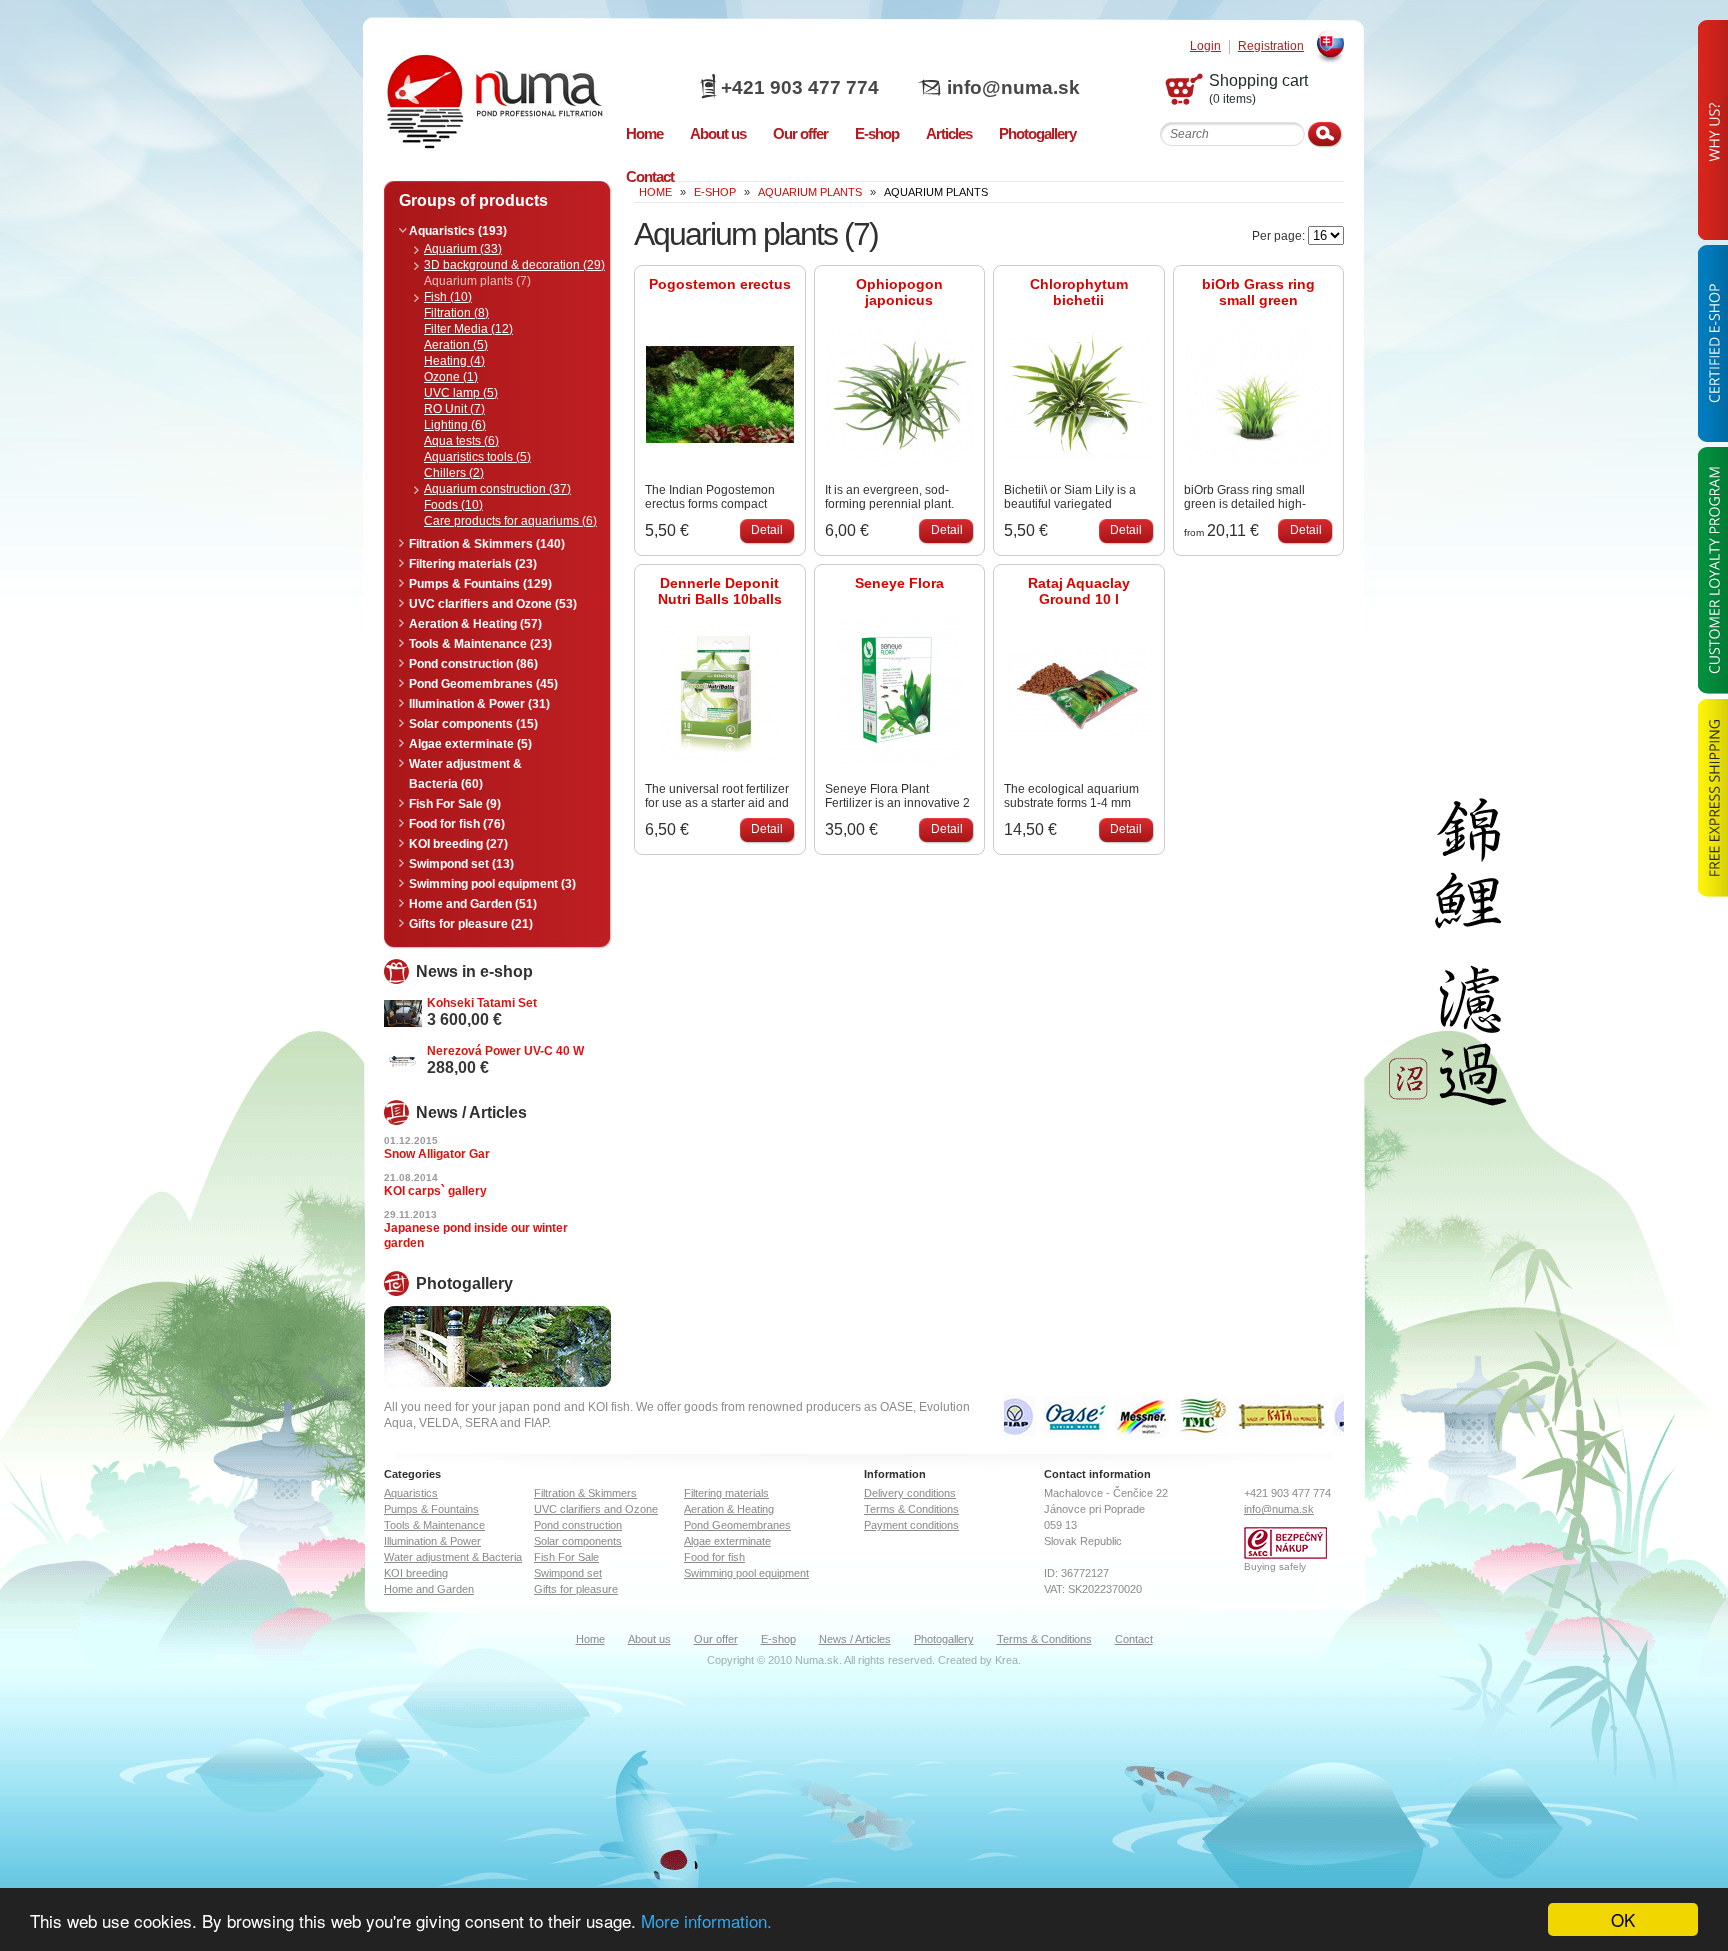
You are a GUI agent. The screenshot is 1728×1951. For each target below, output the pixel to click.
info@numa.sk (1013, 87)
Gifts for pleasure (576, 1589)
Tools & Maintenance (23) (480, 644)
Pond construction (578, 1525)
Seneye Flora (899, 583)
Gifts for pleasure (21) (471, 924)
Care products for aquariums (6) (510, 521)
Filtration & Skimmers (585, 1493)
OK (1623, 1919)
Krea (1006, 1660)
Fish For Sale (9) (455, 804)
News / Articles (855, 1639)
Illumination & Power (432, 1541)
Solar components (578, 1541)
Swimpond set (568, 1573)
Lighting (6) (455, 425)
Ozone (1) (451, 377)
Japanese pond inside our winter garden (476, 1235)
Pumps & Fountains (431, 1509)
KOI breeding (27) (458, 844)
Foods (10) (453, 505)
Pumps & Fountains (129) (480, 584)
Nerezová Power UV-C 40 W (505, 1051)
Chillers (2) (454, 473)
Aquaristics (411, 1493)
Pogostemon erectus (720, 284)
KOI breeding (416, 1573)
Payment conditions (911, 1525)
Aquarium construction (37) (497, 489)
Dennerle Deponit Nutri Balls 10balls (720, 591)
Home (590, 1639)
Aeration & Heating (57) (475, 624)
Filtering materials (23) (473, 564)
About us (649, 1639)
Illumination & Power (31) (479, 704)
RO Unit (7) (454, 409)
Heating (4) (454, 361)
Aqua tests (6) (461, 441)
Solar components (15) (473, 724)
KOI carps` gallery (435, 1191)
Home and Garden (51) (473, 904)
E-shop (778, 1639)
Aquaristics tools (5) (477, 457)
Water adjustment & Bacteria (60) (465, 774)
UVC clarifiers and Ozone (596, 1509)
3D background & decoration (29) (514, 265)
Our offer (716, 1639)
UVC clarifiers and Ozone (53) (493, 604)
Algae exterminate (727, 1541)
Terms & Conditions (911, 1509)
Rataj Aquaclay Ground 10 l (1079, 591)
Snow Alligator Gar (437, 1154)
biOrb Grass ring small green (1258, 292)
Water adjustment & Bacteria (453, 1557)
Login (1205, 46)
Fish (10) (448, 297)
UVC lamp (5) (461, 393)
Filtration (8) (456, 313)
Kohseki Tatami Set (482, 1003)
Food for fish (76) (457, 824)
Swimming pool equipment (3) (492, 884)
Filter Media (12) (468, 329)
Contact (1134, 1639)
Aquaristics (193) (458, 231)
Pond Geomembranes (737, 1525)
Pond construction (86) (473, 664)
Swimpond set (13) (461, 864)
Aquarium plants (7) (477, 281)
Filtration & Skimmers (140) (487, 544)
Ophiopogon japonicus (899, 292)
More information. (706, 1920)
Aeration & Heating (729, 1509)
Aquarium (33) (463, 249)
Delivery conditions (910, 1493)
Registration (1271, 46)
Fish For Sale (566, 1557)
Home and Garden (429, 1589)
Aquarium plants (810, 192)
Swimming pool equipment (746, 1573)
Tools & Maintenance (434, 1525)
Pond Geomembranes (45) (483, 684)
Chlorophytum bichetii (1079, 292)
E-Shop (715, 192)
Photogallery (944, 1639)
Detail (767, 530)
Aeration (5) (456, 345)
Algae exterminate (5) (470, 744)
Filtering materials (726, 1493)
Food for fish (714, 1557)
